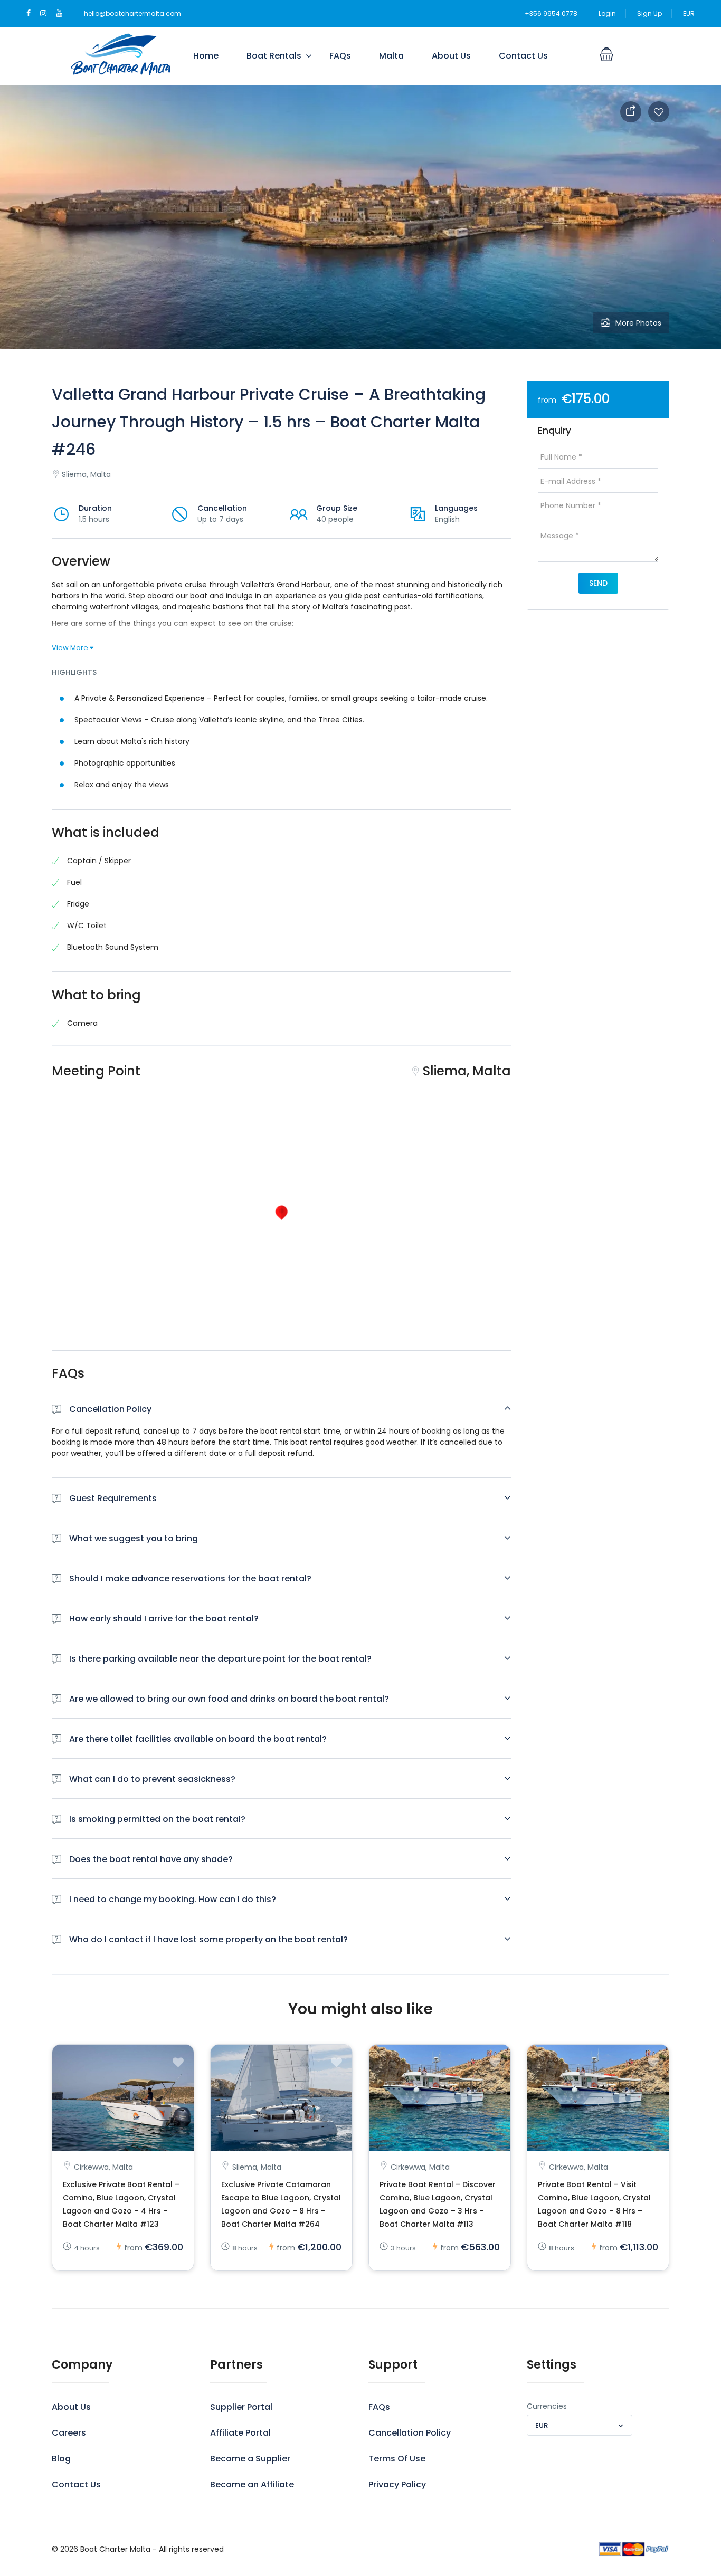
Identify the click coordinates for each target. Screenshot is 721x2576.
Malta (391, 56)
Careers (69, 2433)
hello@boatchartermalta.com (132, 13)
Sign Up (649, 13)
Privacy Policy (397, 2484)
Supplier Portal (241, 2407)
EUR (689, 13)
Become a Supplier (250, 2459)
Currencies (547, 2406)
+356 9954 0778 (551, 13)
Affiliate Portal (240, 2433)
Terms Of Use (397, 2459)
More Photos (638, 323)
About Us (451, 56)
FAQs (340, 56)
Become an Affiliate (252, 2484)
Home (206, 56)
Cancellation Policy (410, 2433)
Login (607, 13)
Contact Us (523, 56)
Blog (61, 2459)
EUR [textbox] (542, 2425)
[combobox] (580, 2425)
